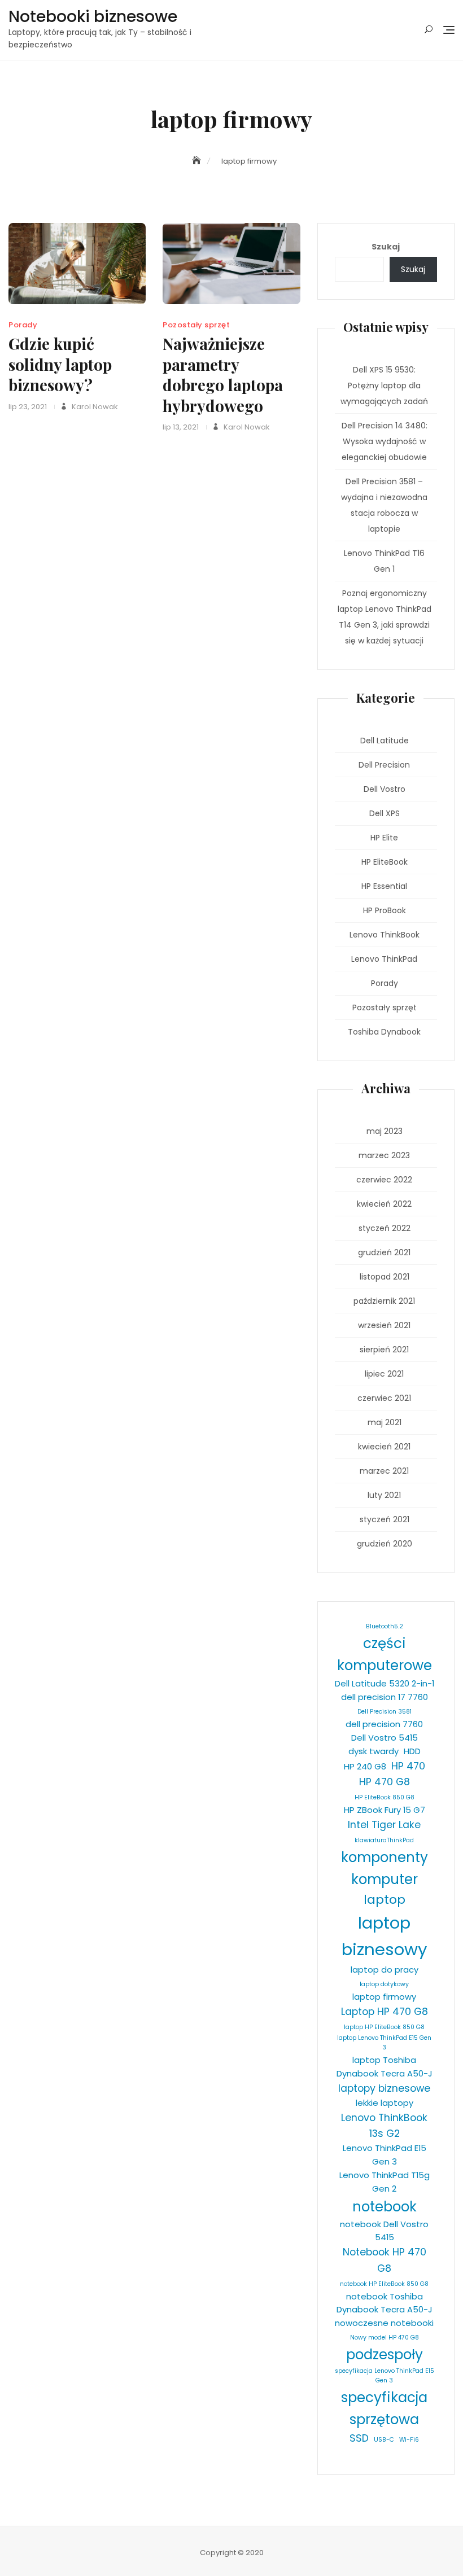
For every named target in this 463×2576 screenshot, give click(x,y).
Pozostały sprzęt (196, 325)
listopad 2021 (385, 1277)
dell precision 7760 (384, 1724)
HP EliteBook (385, 862)
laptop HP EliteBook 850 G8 (384, 2027)
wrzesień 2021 (384, 1325)
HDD (412, 1751)
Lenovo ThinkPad (384, 959)
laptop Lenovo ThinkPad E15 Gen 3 (384, 2043)
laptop (385, 1900)
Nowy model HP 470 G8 (385, 2338)
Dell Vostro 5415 (385, 1738)
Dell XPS (385, 813)
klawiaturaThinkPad (384, 1840)
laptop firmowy (384, 1997)
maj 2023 (385, 1131)
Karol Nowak (94, 407)
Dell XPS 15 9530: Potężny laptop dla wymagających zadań (384, 385)
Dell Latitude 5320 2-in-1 (385, 1683)
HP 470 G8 (385, 1782)
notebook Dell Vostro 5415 (384, 2231)
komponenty (385, 1857)
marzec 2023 (384, 1155)
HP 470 (408, 1766)
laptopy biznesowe (384, 2088)
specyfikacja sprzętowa (384, 2408)
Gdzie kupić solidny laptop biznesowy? (60, 364)
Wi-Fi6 (409, 2440)
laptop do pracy (385, 1970)
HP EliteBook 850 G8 (385, 1797)
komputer (385, 1879)
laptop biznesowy (385, 1936)
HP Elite (384, 838)
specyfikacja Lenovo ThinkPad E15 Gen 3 (385, 2376)
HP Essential (384, 886)
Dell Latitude (385, 741)
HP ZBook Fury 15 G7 (385, 1810)
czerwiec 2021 (384, 1398)
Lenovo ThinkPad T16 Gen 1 (384, 561)
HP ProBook (385, 910)
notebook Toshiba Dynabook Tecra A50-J (385, 2303)
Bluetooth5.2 (385, 1626)
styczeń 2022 (385, 1228)
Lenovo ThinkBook (385, 935)
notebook (385, 2207)
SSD (359, 2438)
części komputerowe (385, 1654)
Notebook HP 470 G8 (385, 2260)
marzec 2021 (384, 1471)
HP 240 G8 (365, 1766)
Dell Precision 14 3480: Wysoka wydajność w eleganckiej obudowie (385, 441)
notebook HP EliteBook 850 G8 (384, 2284)
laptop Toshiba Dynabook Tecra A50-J (385, 2067)
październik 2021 (384, 1301)
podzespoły (385, 2354)
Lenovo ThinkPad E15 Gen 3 (385, 2155)
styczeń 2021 (385, 1519)
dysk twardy (374, 1751)
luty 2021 (384, 1495)
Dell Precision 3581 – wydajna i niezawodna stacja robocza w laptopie (384, 505)
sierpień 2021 (384, 1350)
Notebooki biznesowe (93, 17)
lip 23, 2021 (28, 407)
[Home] (198, 161)
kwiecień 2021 (384, 1447)
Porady (23, 325)
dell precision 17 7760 (385, 1697)
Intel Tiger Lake (384, 1825)
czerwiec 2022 (384, 1180)
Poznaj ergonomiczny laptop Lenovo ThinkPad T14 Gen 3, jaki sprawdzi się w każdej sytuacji (385, 617)
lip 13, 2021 (181, 427)
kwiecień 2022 (384, 1204)
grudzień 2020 (385, 1544)
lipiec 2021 (384, 1374)
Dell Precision (384, 765)
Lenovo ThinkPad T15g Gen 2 (385, 2182)
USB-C (384, 2440)
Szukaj (386, 247)
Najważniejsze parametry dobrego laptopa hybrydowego (223, 374)
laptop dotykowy (384, 1984)
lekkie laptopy (385, 2103)
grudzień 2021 (384, 1252)
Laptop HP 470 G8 (385, 2012)
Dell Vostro (385, 789)
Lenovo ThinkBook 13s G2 (384, 2126)
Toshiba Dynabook (384, 1032)
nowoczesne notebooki (384, 2323)
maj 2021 (385, 1422)
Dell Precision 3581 (385, 1712)
